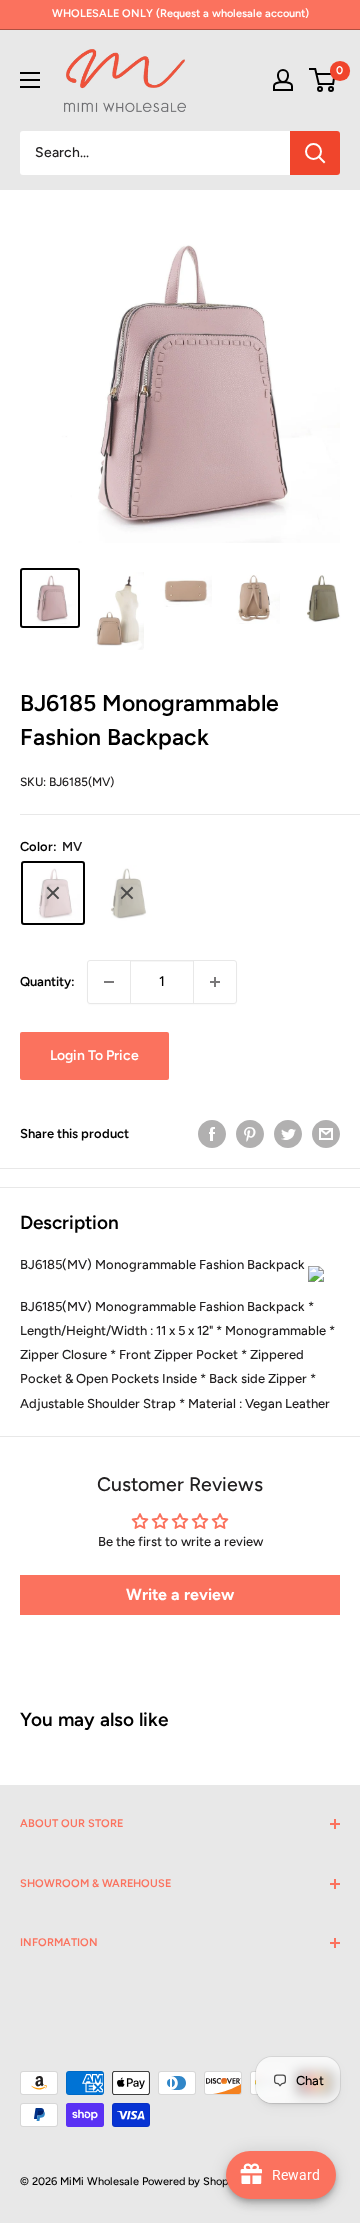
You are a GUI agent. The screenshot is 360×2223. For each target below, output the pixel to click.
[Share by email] (326, 1134)
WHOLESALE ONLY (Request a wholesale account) (180, 13)
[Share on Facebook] (212, 1134)
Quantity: (47, 981)
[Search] (315, 153)
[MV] (53, 893)
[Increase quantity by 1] (215, 982)
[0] (323, 80)
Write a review (180, 1594)
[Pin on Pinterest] (250, 1134)
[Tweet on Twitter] (288, 1134)
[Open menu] (30, 80)
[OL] (127, 893)
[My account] (283, 80)
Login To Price (94, 1055)
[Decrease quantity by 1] (109, 982)
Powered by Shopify (192, 2181)
